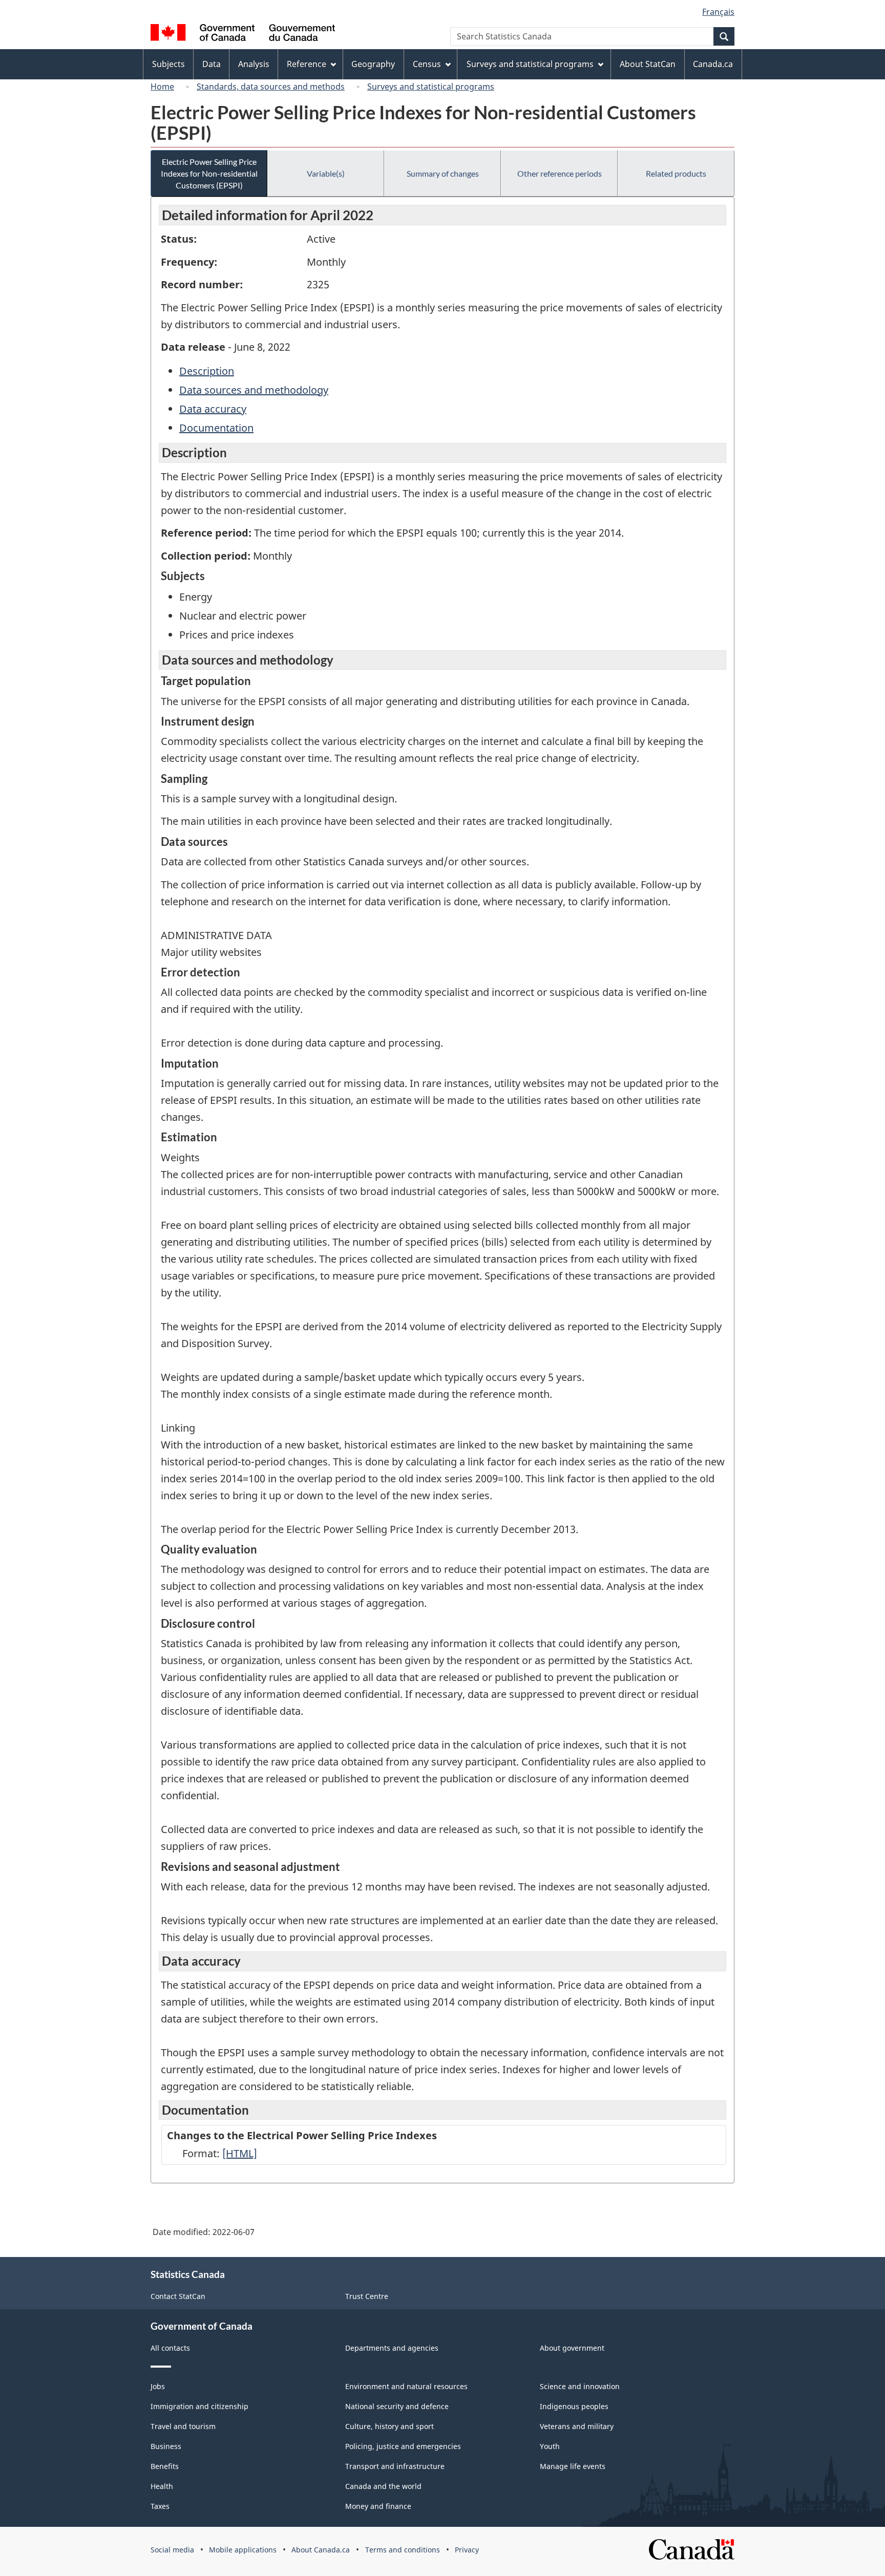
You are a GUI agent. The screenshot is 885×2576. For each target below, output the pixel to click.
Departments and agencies (392, 2348)
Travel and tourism (183, 2426)
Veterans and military (577, 2426)
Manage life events (573, 2466)
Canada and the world (383, 2486)
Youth (550, 2446)
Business (166, 2446)
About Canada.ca (321, 2550)
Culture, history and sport (389, 2426)
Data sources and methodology (254, 390)
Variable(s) (326, 173)
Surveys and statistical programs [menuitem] (530, 64)
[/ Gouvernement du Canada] (243, 34)
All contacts (170, 2348)
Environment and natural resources (406, 2386)
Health (162, 2486)
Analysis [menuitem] (254, 64)
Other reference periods (560, 173)
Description (207, 371)
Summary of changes (443, 173)
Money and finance (378, 2506)
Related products (676, 173)
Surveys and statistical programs (431, 87)
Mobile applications (243, 2550)
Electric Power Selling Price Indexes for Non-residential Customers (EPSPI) (209, 173)
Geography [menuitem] (373, 64)
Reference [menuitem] (307, 64)
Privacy (467, 2550)
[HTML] (240, 2153)
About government (572, 2348)
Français (718, 12)
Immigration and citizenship (199, 2406)
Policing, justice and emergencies (403, 2446)
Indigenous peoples (574, 2406)
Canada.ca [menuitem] (713, 64)
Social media (172, 2550)
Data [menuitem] (212, 64)
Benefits (165, 2466)
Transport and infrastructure (395, 2466)
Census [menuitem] (427, 64)
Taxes (160, 2506)
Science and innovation (580, 2386)
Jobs (158, 2386)
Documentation (216, 428)
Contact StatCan (178, 2296)
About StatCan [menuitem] (648, 64)
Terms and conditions (403, 2550)
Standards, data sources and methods (271, 87)
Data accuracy (213, 409)
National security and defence (397, 2406)
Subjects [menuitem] (168, 64)
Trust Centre (367, 2296)
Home (162, 87)
